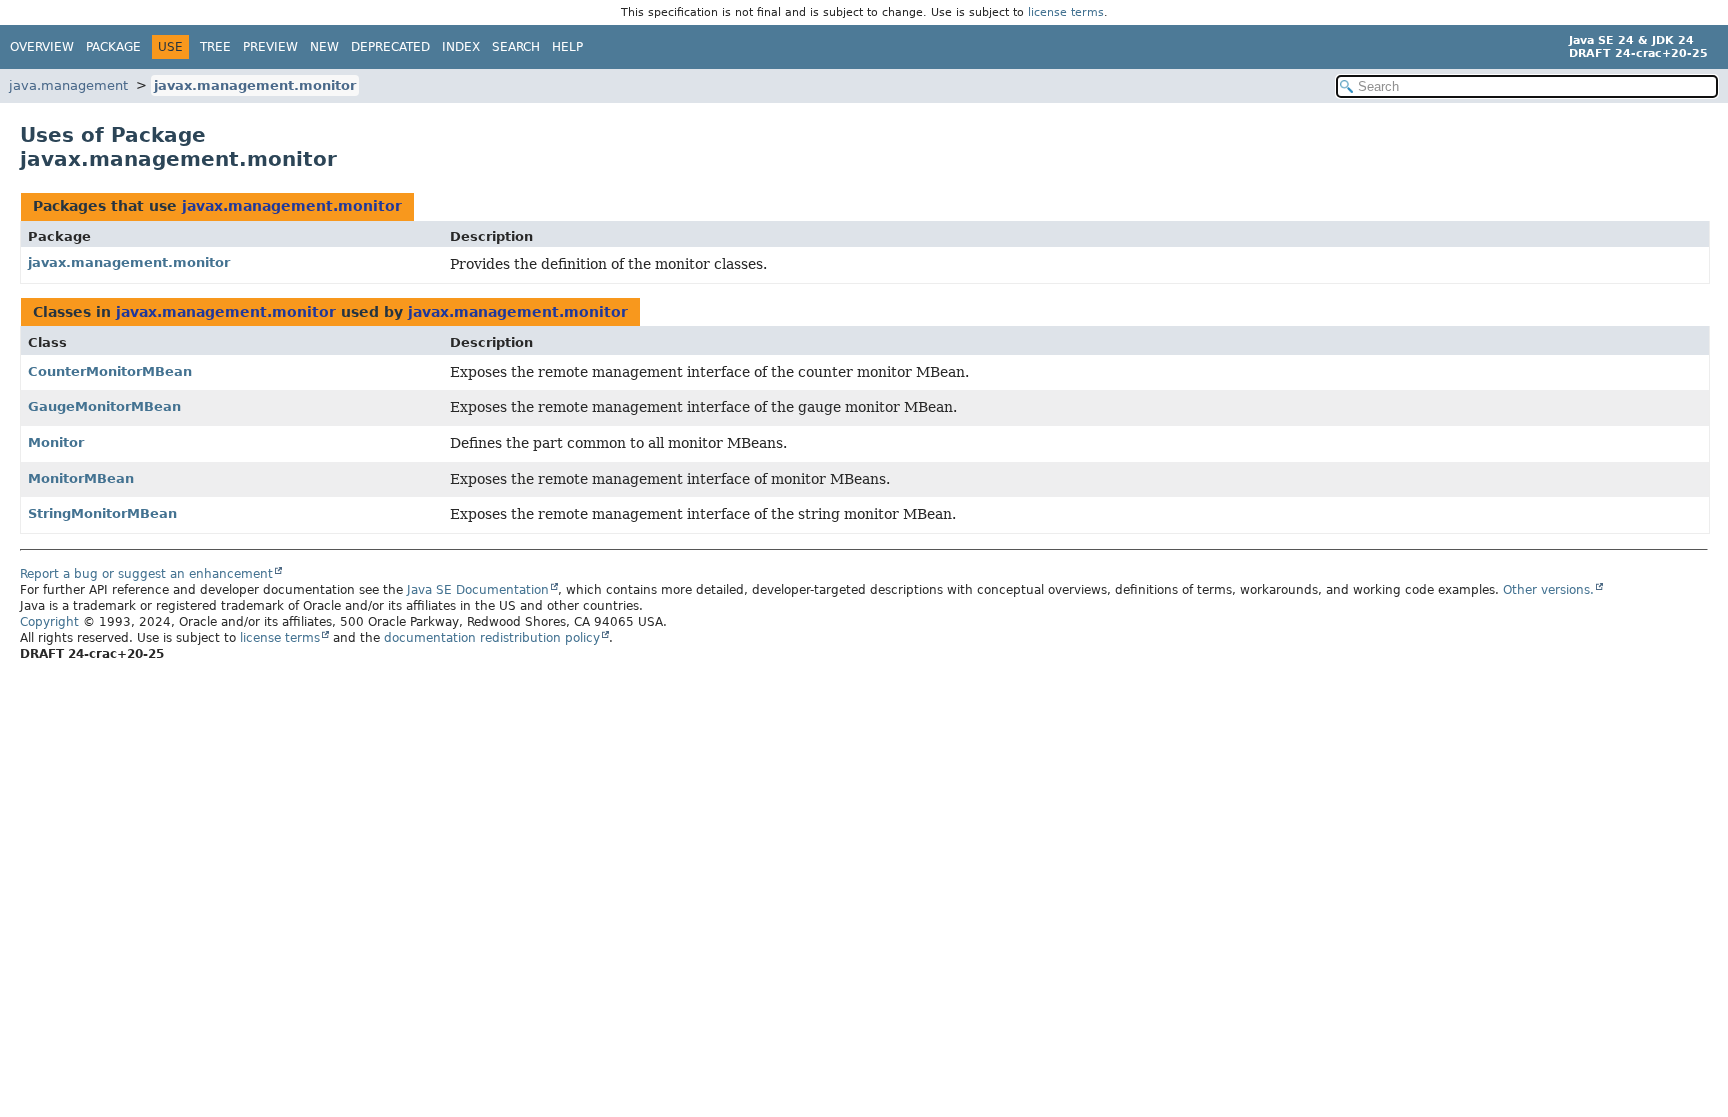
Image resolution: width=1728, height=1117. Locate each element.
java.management (68, 85)
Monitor (56, 442)
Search (516, 47)
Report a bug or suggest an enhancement (146, 574)
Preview (270, 47)
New (324, 47)
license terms (1066, 12)
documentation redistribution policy (492, 638)
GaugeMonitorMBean (104, 406)
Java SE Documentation (478, 590)
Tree (215, 47)
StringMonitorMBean (102, 513)
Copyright (49, 622)
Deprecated (390, 47)
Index (461, 47)
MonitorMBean (81, 478)
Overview (42, 47)
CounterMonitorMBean (110, 371)
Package (113, 47)
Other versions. (1548, 590)
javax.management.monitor (255, 85)
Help (567, 47)
